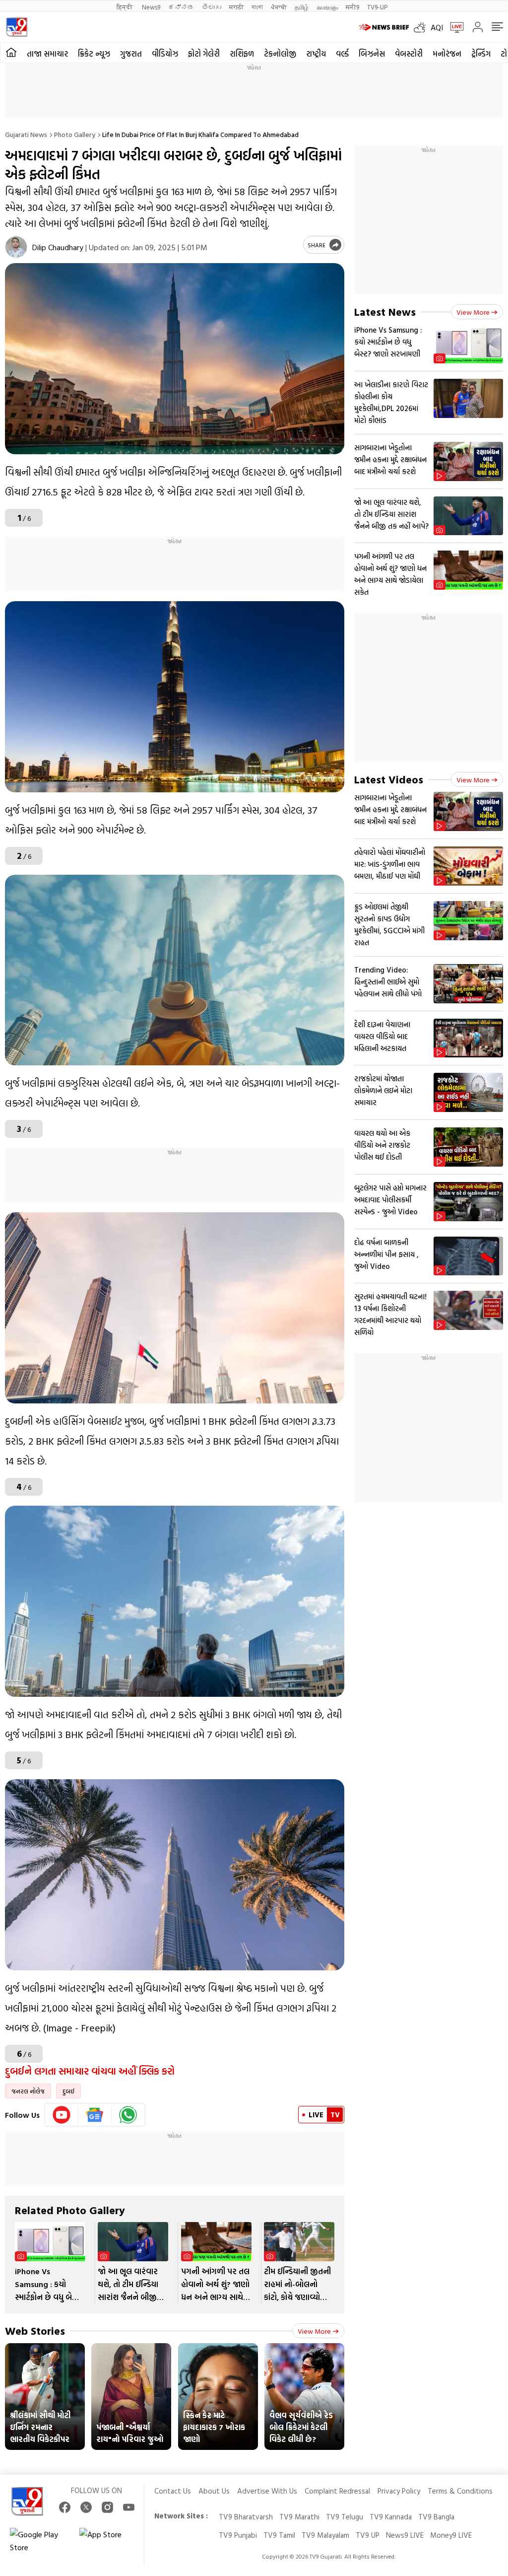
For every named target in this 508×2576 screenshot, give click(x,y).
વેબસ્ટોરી (409, 54)
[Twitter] (86, 2507)
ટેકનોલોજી (280, 54)
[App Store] (109, 2541)
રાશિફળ (242, 54)
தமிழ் (302, 7)
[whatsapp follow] (128, 2115)
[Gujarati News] (17, 27)
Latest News (385, 312)
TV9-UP (377, 7)
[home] (11, 53)
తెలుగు (212, 7)
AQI (437, 27)
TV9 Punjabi (238, 2535)
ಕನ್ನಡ (181, 7)
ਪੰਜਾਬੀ (279, 7)
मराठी (236, 7)
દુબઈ (68, 2091)
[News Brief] (384, 27)
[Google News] (95, 2115)
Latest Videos (389, 779)
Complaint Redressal (337, 2491)
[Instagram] (107, 2507)
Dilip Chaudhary (58, 247)
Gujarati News (26, 134)
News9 (151, 7)
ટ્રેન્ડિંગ (481, 54)
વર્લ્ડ (342, 54)
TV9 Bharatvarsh (246, 2517)
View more (314, 2331)
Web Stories (35, 2331)
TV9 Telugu (345, 2517)
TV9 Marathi (299, 2517)
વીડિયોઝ (165, 54)
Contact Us (173, 2491)
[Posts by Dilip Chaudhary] (16, 247)
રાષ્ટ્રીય (316, 54)
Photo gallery (75, 134)
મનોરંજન (447, 54)
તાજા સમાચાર (47, 54)
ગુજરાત (131, 54)
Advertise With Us (267, 2491)
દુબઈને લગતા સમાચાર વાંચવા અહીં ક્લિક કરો (91, 2071)
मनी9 (352, 7)
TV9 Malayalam (325, 2535)
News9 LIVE (405, 2535)
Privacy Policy (399, 2491)
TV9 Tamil (279, 2535)
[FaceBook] (65, 2507)
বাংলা (257, 7)
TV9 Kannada (391, 2517)
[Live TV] (453, 27)
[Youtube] (62, 2115)
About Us (214, 2491)
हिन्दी (125, 7)
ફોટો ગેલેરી (204, 54)
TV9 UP (368, 2535)
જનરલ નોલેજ (28, 2091)
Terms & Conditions (460, 2491)
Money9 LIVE (451, 2535)
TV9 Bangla (436, 2517)
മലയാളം (327, 7)
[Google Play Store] (40, 2541)
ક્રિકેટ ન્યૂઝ (94, 54)
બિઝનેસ (372, 54)
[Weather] (422, 27)
